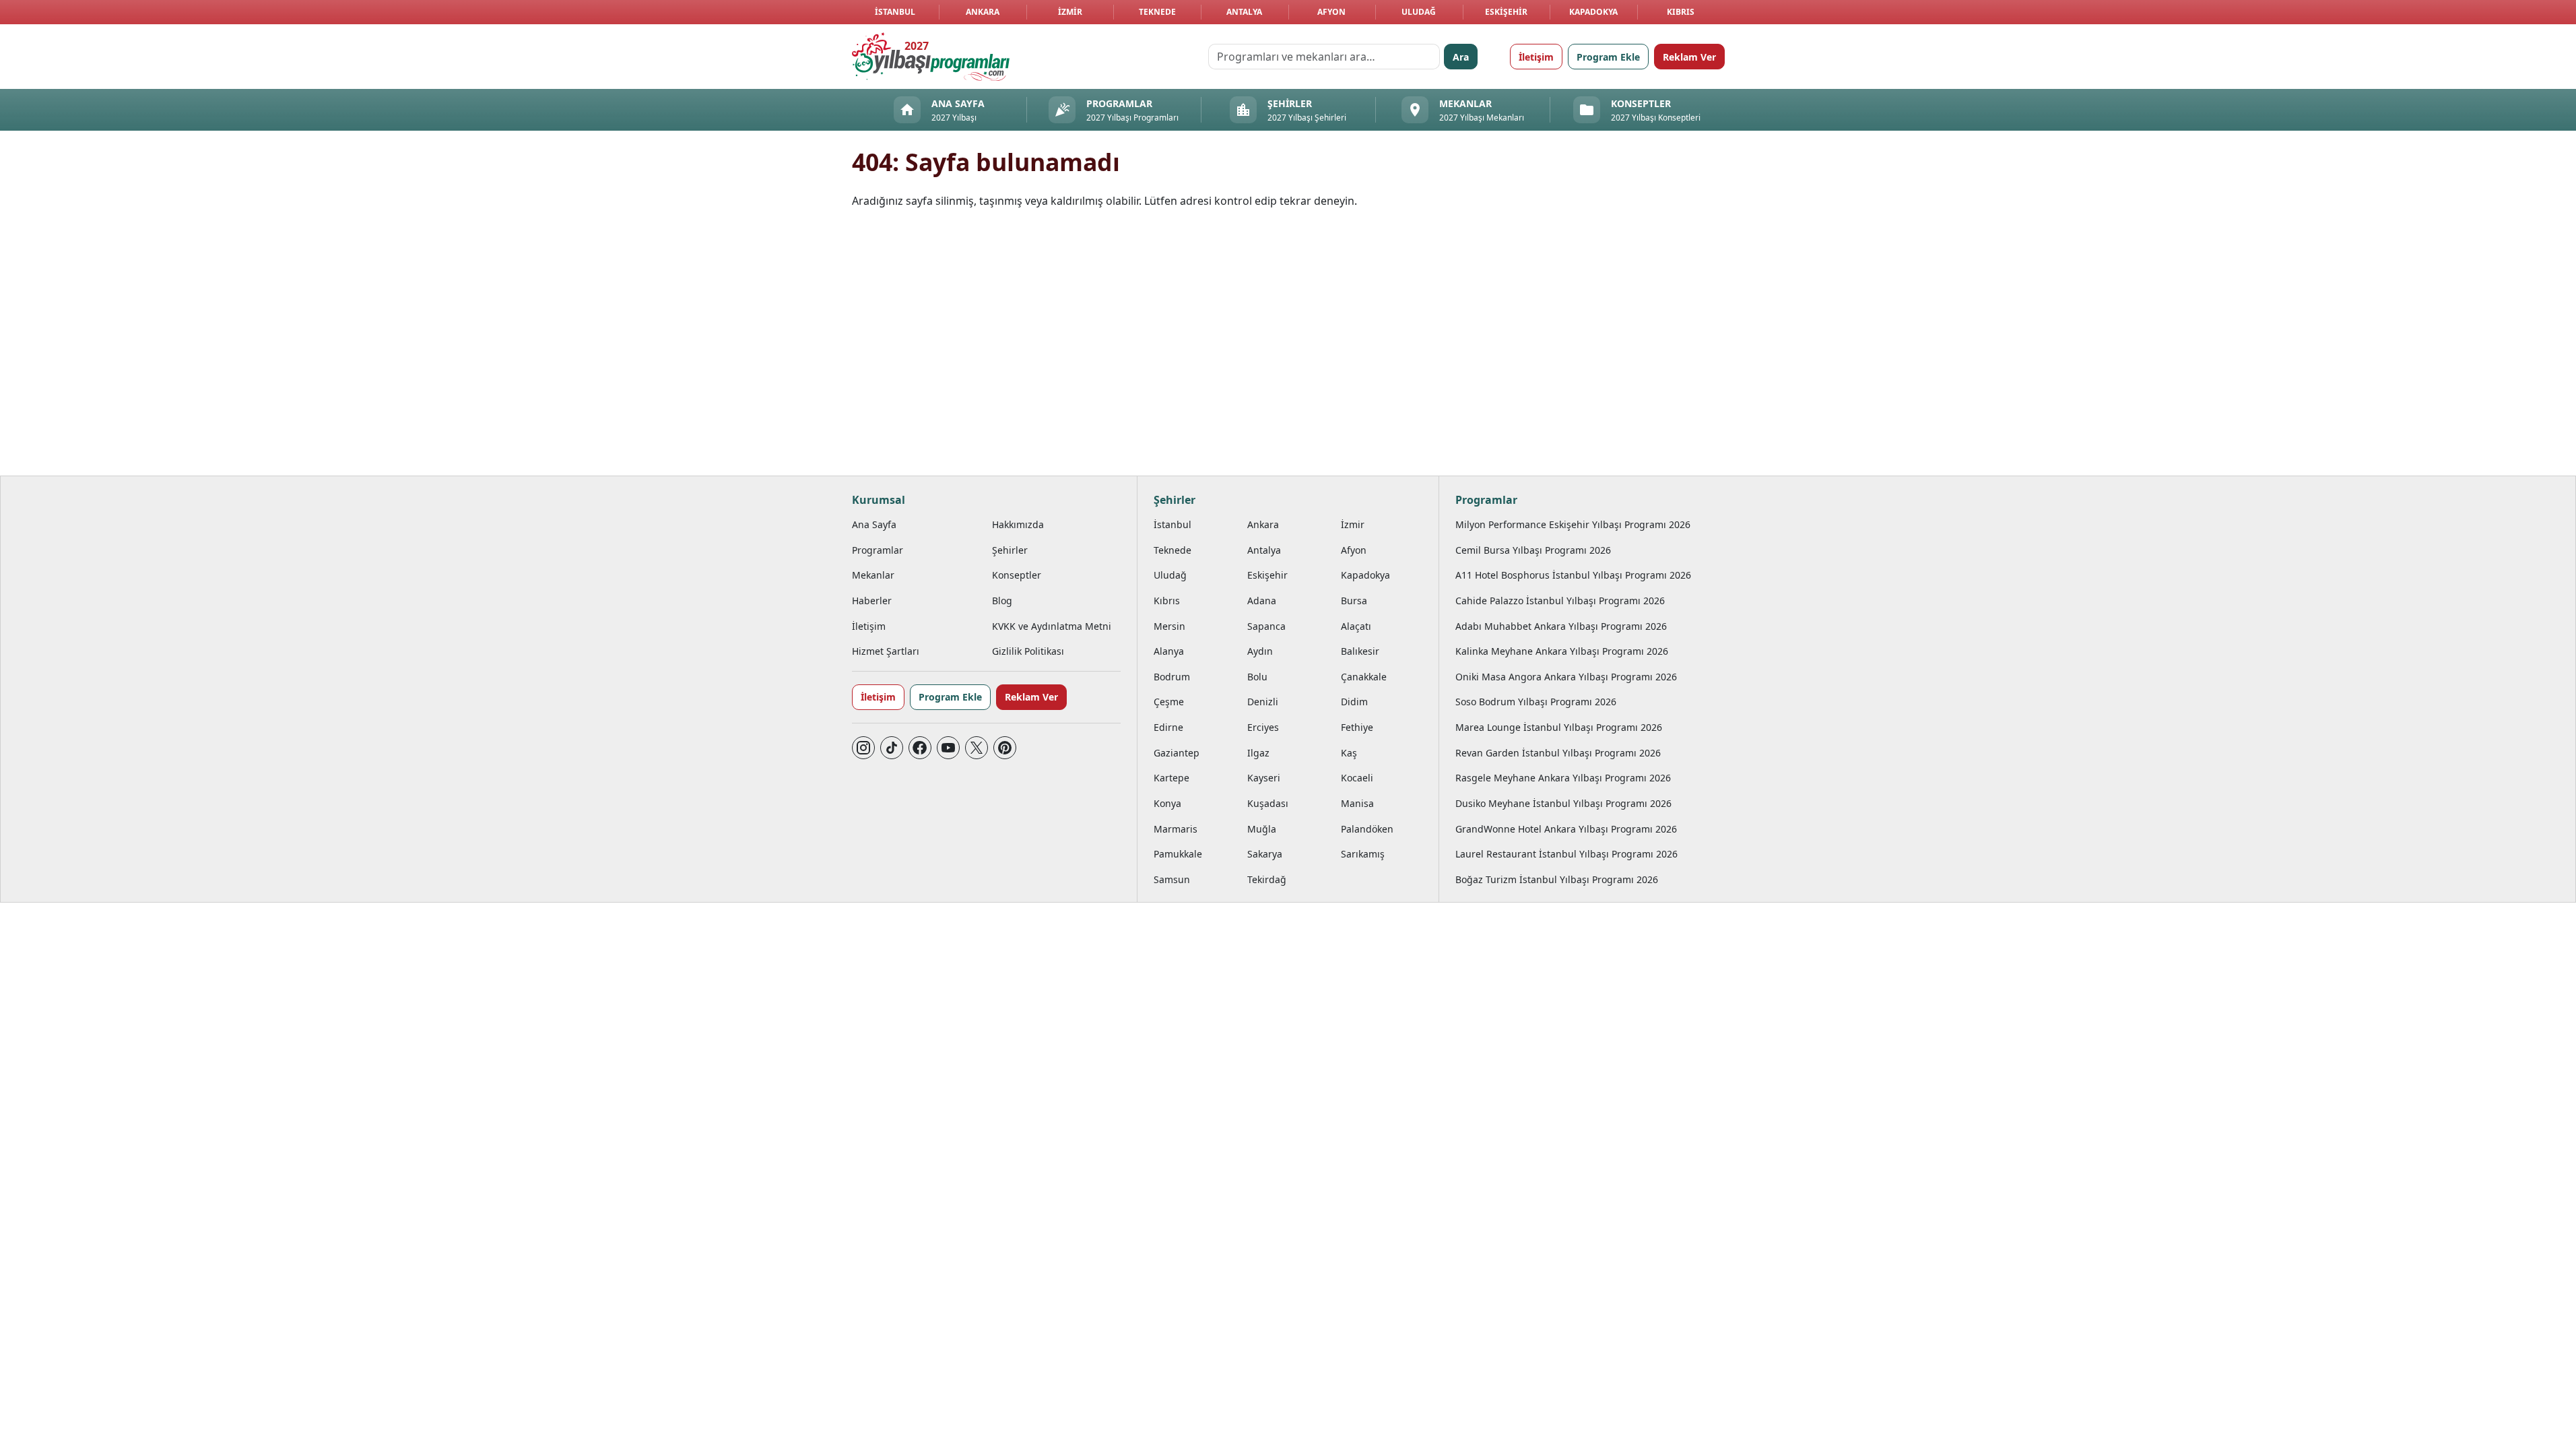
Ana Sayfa (874, 524)
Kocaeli (1357, 778)
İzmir (1070, 12)
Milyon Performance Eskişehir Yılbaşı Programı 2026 (1573, 524)
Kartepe (1171, 778)
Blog (1002, 601)
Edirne (1168, 727)
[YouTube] (948, 748)
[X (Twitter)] (977, 748)
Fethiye (1357, 727)
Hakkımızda (1018, 524)
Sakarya (1265, 854)
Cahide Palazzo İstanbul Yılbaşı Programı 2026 (1560, 601)
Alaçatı (1356, 626)
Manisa (1357, 803)
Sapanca (1266, 626)
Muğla (1262, 829)
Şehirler (1010, 550)
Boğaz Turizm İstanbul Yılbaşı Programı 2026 (1557, 879)
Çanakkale (1364, 677)
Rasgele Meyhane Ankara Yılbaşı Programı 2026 (1563, 778)
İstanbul (895, 12)
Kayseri (1264, 778)
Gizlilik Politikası (1028, 651)
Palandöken (1367, 829)
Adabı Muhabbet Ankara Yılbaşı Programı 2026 (1561, 626)
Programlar (878, 550)
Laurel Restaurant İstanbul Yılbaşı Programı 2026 (1566, 854)
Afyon (1331, 12)
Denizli (1263, 702)
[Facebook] (920, 748)
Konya (1167, 803)
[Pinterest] (1005, 748)
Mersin (1169, 626)
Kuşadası (1268, 803)
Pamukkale (1178, 854)
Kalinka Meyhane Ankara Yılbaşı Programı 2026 (1562, 651)
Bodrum (1172, 677)
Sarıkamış (1363, 854)
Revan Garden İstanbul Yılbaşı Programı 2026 (1558, 753)
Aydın (1260, 651)
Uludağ (1419, 12)
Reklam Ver (1689, 57)
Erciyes (1263, 727)
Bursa (1354, 601)
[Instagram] (863, 748)
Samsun (1172, 879)
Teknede (1157, 12)
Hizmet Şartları (886, 651)
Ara (1461, 57)
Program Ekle (1608, 57)
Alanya (1169, 651)
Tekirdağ (1267, 879)
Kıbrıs (1681, 12)
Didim (1354, 702)
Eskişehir (1506, 12)
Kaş (1349, 753)
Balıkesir (1360, 651)
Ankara (983, 12)
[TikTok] (892, 748)
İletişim (1536, 57)
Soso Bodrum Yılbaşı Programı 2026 (1536, 702)
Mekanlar (873, 575)
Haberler (872, 601)
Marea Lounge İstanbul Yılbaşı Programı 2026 (1559, 727)
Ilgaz (1258, 753)
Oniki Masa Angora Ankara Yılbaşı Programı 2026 (1566, 677)
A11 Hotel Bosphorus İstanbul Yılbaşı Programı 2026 (1573, 575)
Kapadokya (1593, 12)
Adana (1262, 601)
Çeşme (1169, 702)
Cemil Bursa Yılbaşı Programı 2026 (1533, 550)
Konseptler (1017, 575)
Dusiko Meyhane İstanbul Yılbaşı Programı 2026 (1563, 803)
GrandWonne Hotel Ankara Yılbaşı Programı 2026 (1566, 829)
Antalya (1244, 12)
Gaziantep (1177, 753)
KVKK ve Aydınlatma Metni (1052, 626)
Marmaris (1176, 829)
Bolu (1257, 677)
